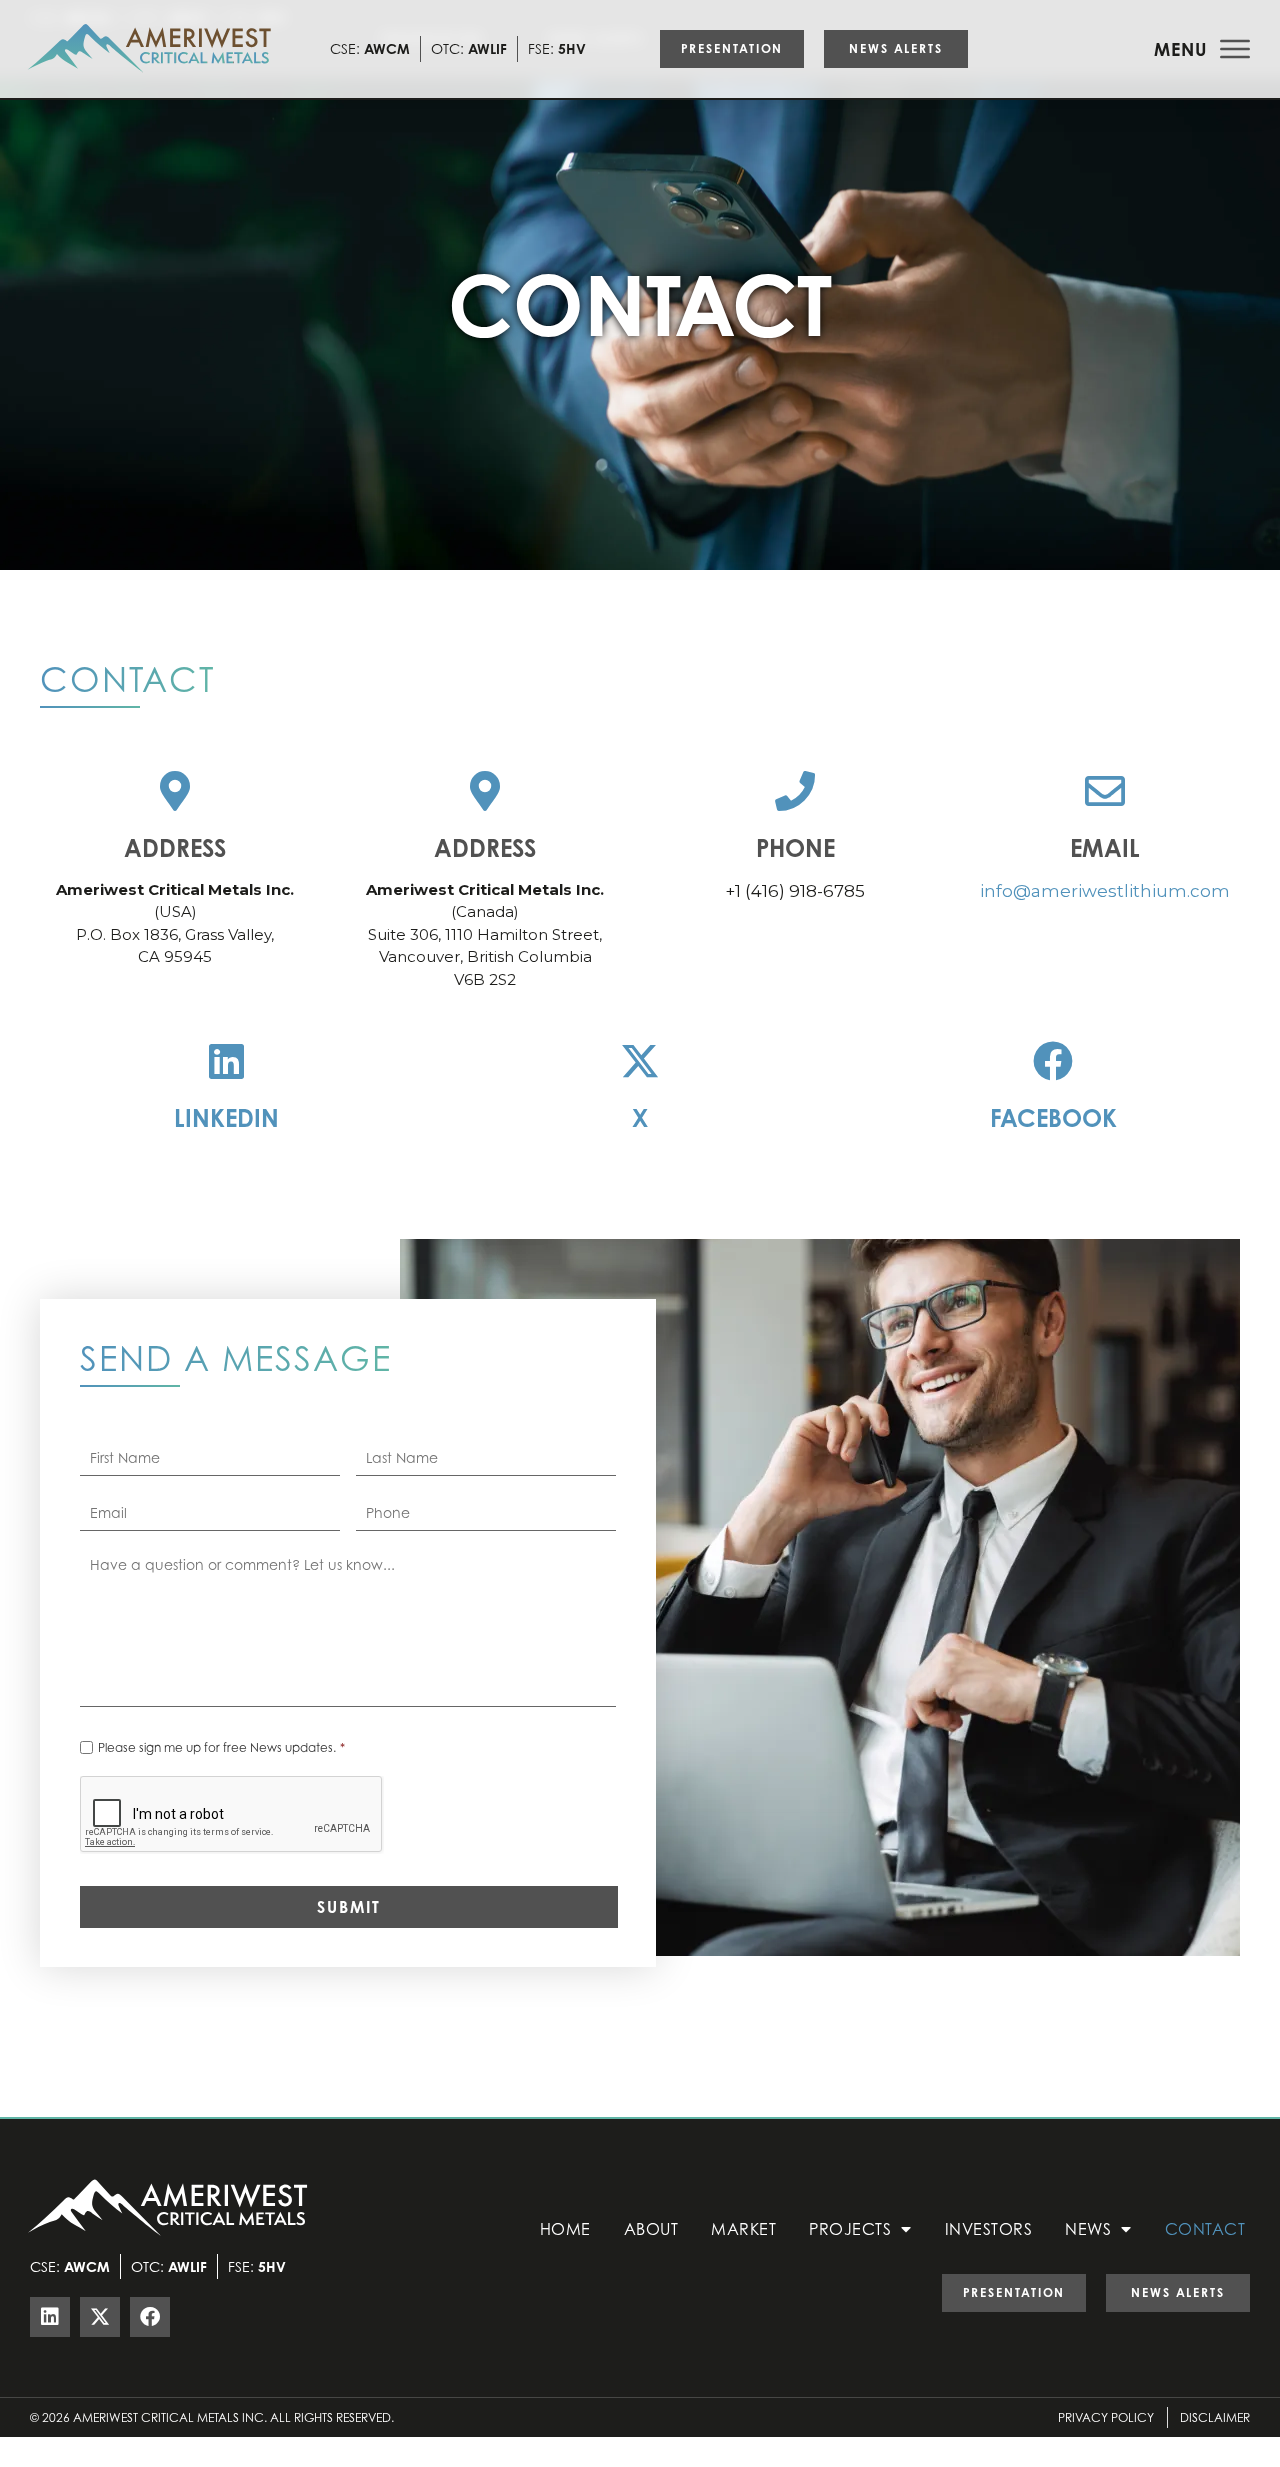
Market (743, 2229)
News (1088, 2229)
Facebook (1053, 1118)
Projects (850, 2229)
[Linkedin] (227, 1061)
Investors (989, 2229)
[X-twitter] (100, 2317)
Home (565, 2229)
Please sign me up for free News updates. (221, 1748)
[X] (640, 1061)
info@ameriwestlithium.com (1105, 891)
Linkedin (226, 1118)
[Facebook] (1053, 1061)
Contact (1205, 2229)
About (651, 2229)
